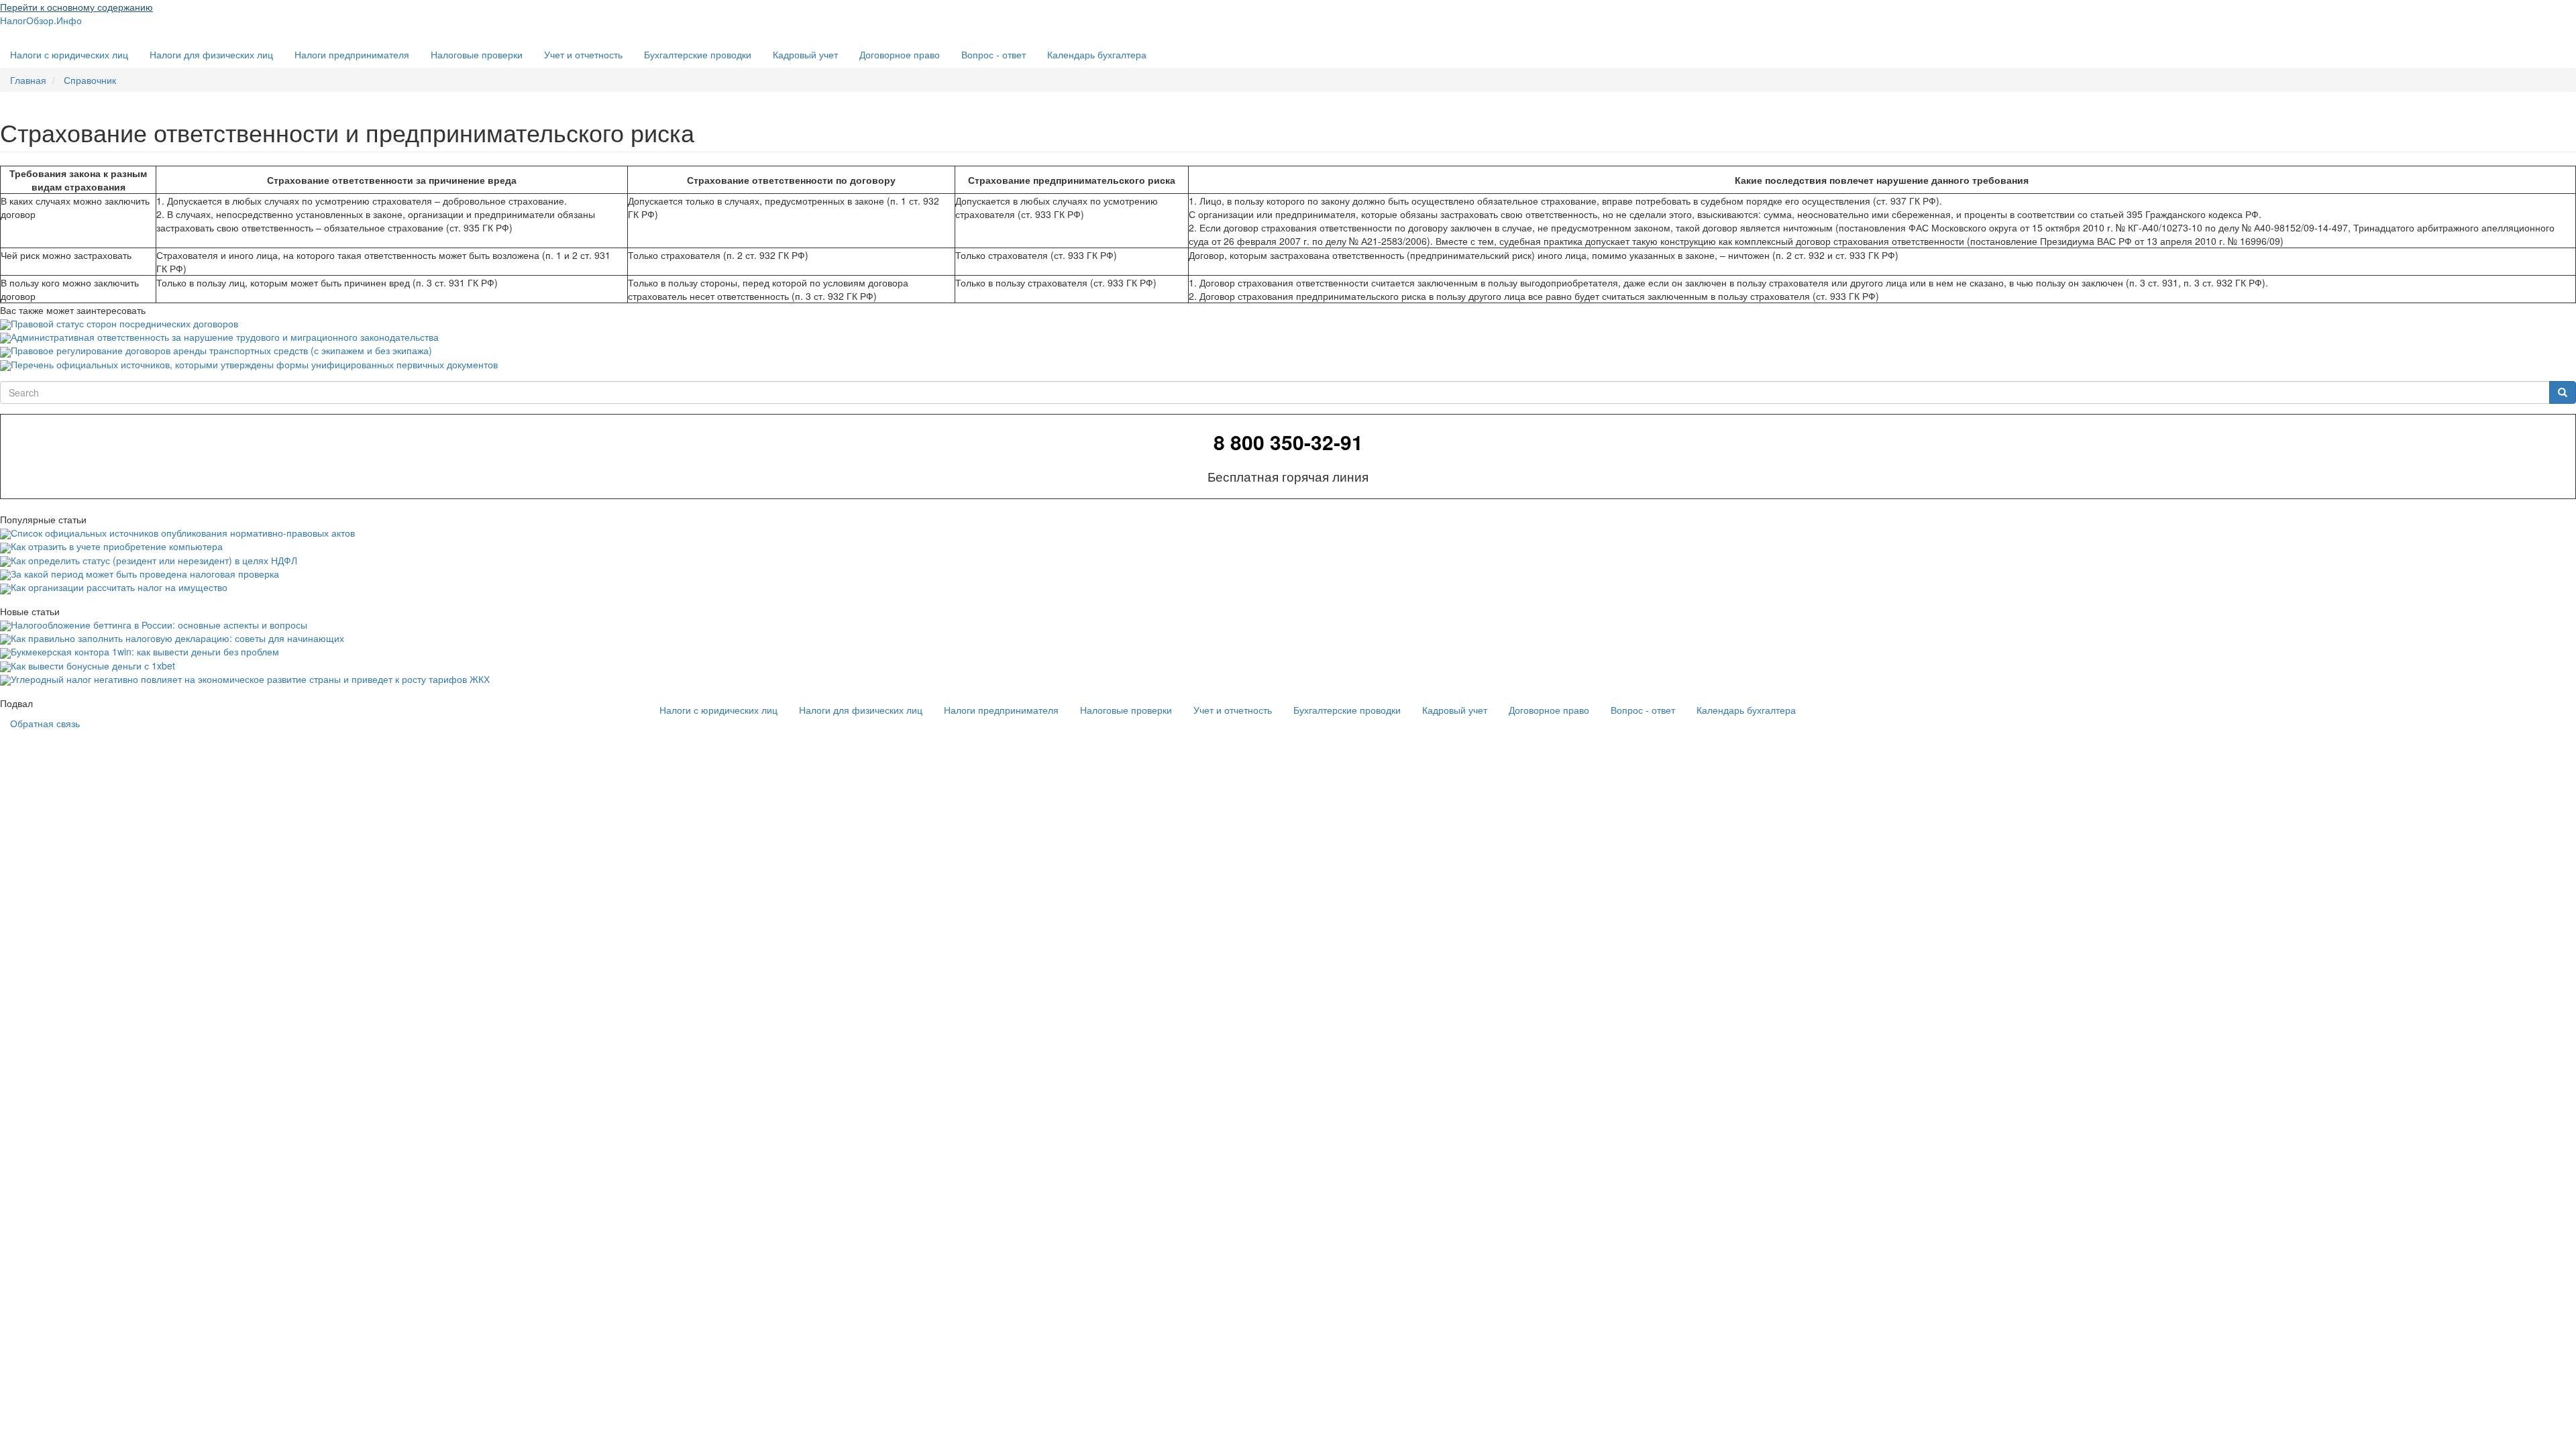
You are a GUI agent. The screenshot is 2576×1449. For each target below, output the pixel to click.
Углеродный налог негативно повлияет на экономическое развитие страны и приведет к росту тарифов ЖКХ (250, 679)
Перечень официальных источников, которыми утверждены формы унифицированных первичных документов (254, 364)
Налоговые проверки (477, 54)
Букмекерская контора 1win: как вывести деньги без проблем (145, 651)
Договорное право (900, 54)
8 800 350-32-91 (1288, 442)
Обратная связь (45, 723)
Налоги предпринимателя (352, 54)
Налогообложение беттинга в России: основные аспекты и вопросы (159, 625)
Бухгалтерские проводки (698, 54)
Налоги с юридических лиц (69, 54)
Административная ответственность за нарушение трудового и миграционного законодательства (225, 337)
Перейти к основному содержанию (76, 7)
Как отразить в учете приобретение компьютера (117, 546)
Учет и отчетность (583, 54)
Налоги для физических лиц (211, 54)
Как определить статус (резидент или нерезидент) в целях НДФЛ (154, 560)
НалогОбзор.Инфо (41, 20)
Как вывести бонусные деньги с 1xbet (93, 665)
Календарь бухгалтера (1097, 54)
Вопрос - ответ (994, 54)
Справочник (90, 80)
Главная (28, 80)
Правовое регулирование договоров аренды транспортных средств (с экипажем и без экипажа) (221, 350)
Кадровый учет (805, 54)
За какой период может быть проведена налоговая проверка (145, 574)
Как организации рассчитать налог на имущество (119, 587)
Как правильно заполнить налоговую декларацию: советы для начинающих (177, 638)
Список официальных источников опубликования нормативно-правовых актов (183, 533)
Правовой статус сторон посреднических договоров (124, 323)
